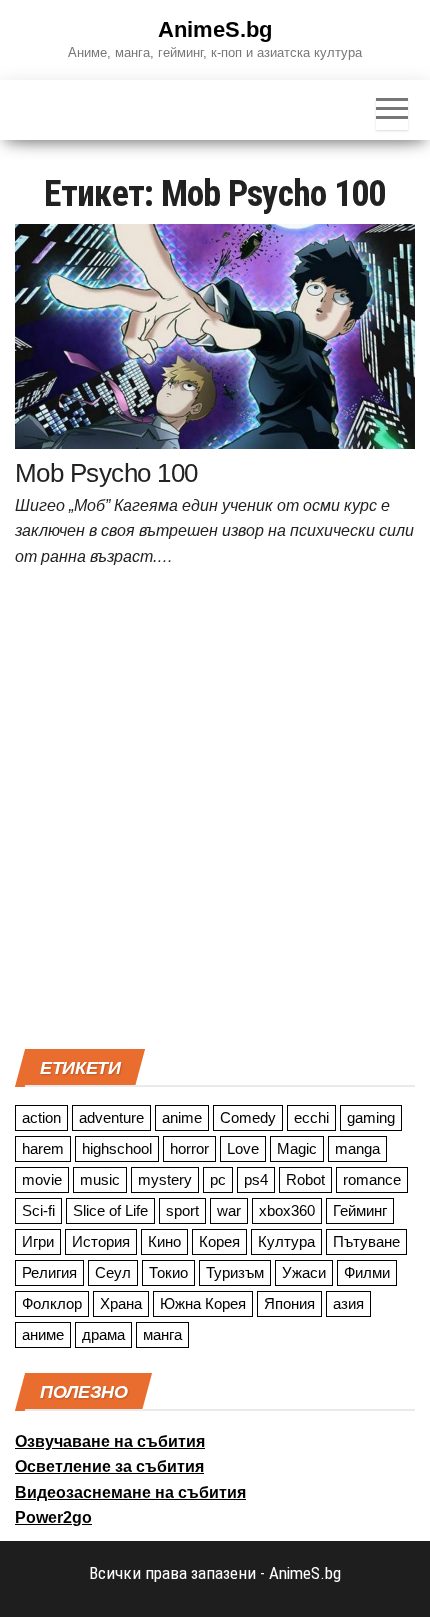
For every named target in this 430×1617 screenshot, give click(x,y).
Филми (367, 1272)
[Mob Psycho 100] (215, 335)
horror (189, 1148)
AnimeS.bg (215, 29)
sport (182, 1210)
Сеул (113, 1272)
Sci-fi (38, 1210)
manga (357, 1148)
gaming (371, 1117)
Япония (289, 1303)
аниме (43, 1334)
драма (103, 1334)
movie (42, 1179)
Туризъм (235, 1272)
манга (162, 1334)
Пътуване (366, 1241)
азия (348, 1303)
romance (372, 1179)
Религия (49, 1272)
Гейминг (360, 1210)
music (100, 1179)
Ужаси (304, 1272)
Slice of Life (110, 1210)
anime (182, 1117)
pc (218, 1179)
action (41, 1117)
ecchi (311, 1117)
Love (243, 1148)
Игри (38, 1241)
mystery (165, 1179)
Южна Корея (203, 1303)
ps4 (256, 1179)
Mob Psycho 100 (106, 473)
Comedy (248, 1117)
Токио (168, 1272)
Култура (286, 1241)
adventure (111, 1117)
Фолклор (52, 1303)
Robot (305, 1179)
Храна (121, 1303)
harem (43, 1148)
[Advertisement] (215, 814)
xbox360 (287, 1210)
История (101, 1241)
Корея (219, 1241)
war (229, 1210)
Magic (297, 1148)
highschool (117, 1148)
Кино (164, 1241)
